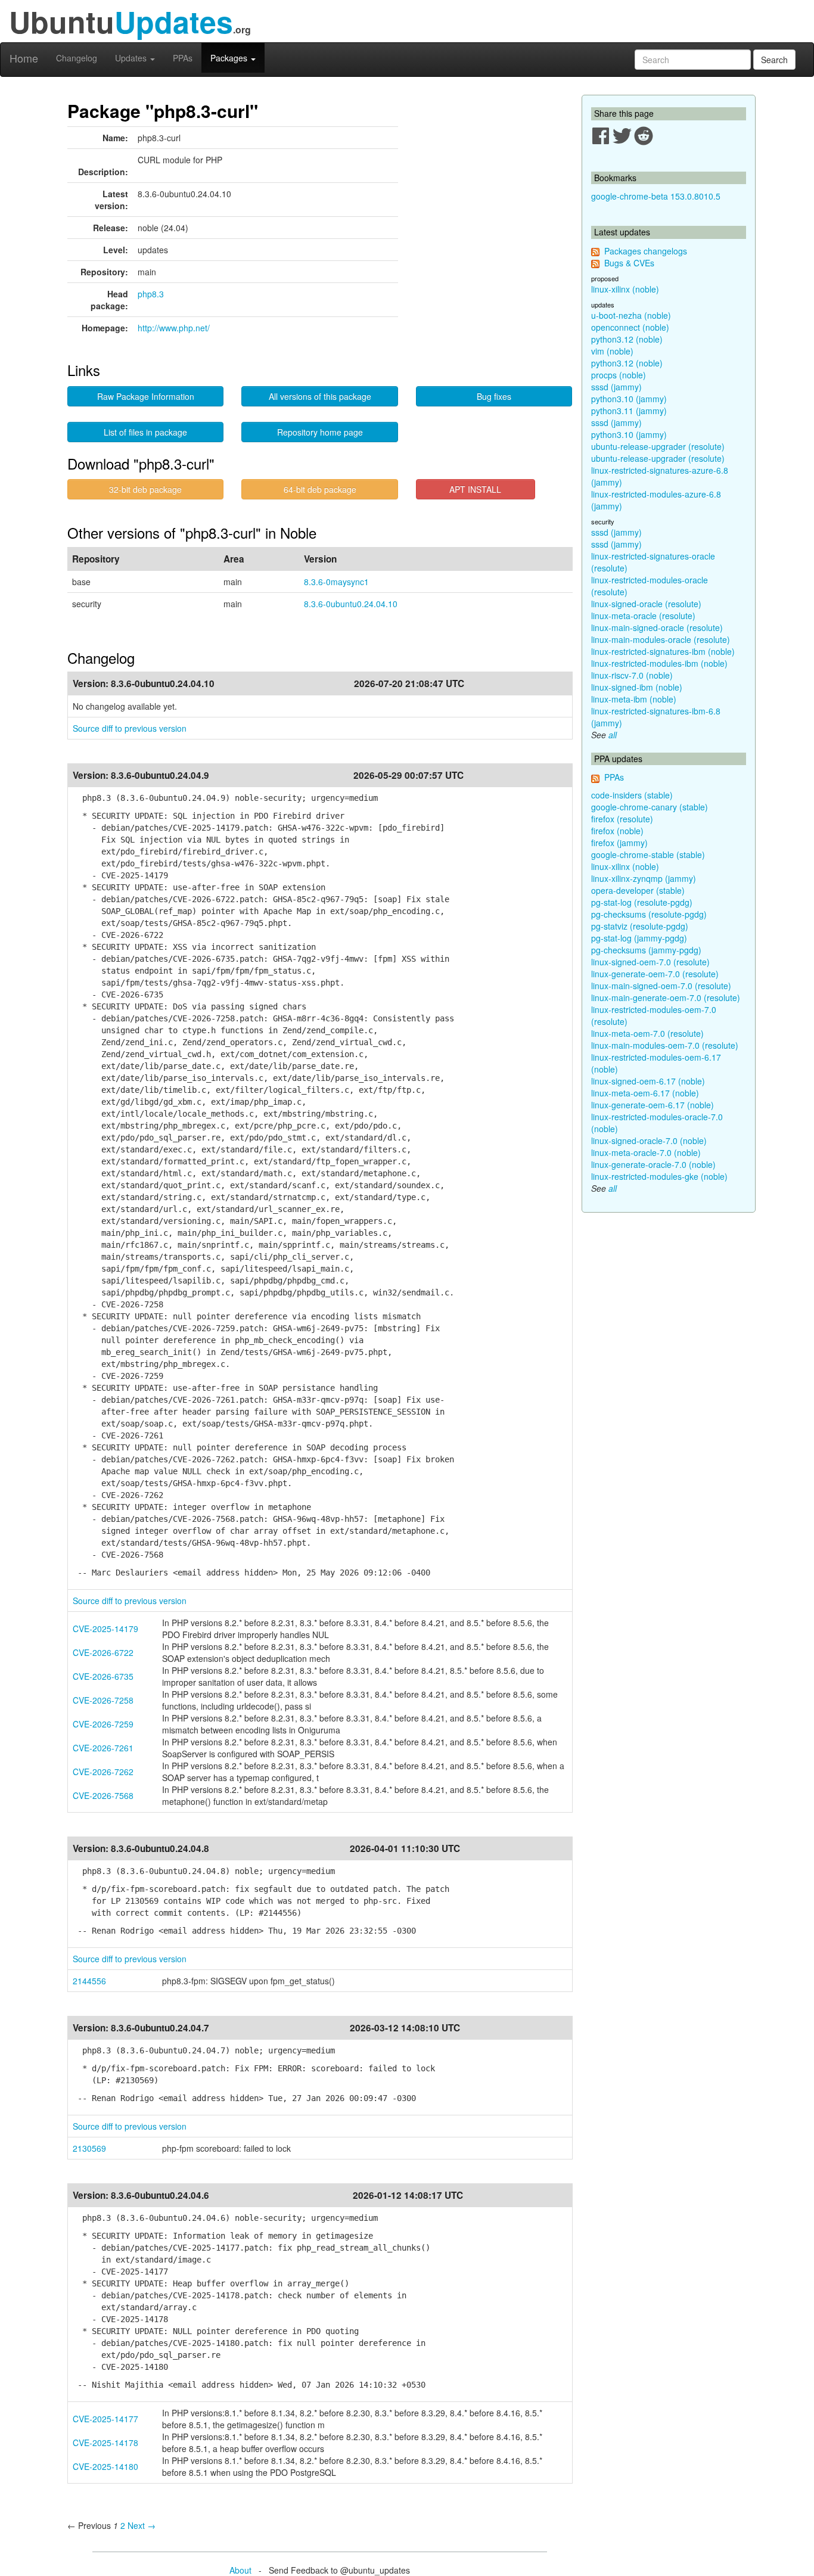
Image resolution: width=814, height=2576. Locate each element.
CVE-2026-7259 (103, 1724)
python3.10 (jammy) (629, 399)
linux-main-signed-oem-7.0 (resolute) (661, 986)
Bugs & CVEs (629, 263)
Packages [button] (230, 58)
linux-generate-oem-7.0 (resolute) (655, 974)
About (240, 2570)
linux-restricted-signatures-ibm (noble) (663, 651)
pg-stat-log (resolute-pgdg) (642, 902)
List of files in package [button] (145, 432)
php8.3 (151, 294)
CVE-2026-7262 (103, 1772)
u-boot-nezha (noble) (631, 315)
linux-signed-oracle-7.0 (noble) (649, 1141)
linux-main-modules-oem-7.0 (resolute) (665, 1045)
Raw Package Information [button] (146, 396)
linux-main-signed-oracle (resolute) (657, 627)
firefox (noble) (617, 831)
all (613, 735)
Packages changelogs (646, 251)
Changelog (77, 58)
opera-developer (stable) (638, 890)
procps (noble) (619, 375)
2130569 (89, 2148)
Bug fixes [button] (494, 396)
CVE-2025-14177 (105, 2419)
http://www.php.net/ (174, 328)
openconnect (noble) (630, 327)
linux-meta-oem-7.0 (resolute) (647, 1033)
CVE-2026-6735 (103, 1676)
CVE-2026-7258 (103, 1700)
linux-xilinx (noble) (625, 289)
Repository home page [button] (320, 432)
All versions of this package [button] (320, 396)
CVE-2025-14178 (105, 2443)
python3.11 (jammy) (629, 411)
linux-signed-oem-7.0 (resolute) (650, 962)
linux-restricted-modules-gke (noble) (659, 1176)
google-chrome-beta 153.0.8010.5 (656, 196)
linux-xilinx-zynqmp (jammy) (644, 878)
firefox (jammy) (619, 843)
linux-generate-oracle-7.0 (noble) (653, 1164)
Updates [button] (132, 58)
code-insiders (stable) (632, 795)
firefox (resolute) (622, 819)
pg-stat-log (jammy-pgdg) (639, 938)
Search (774, 60)
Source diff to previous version (130, 728)
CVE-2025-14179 (105, 1629)
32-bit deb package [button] (145, 489)
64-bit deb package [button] (320, 489)
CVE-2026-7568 (103, 1795)
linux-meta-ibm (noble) (634, 699)
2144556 (89, 1981)
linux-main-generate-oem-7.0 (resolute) (666, 998)
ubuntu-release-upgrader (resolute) (658, 446)
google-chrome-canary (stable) (650, 807)
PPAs (183, 58)
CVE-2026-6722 (103, 1652)
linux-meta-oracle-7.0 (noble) (646, 1152)
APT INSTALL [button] (475, 489)
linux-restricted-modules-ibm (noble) (659, 663)
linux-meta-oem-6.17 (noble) (645, 1093)
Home (24, 58)
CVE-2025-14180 (105, 2466)
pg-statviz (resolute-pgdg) (640, 926)
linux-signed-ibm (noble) (637, 687)
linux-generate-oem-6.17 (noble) (653, 1105)
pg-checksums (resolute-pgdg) (649, 914)
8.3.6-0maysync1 (336, 582)
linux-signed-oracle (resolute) (646, 604)
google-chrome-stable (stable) (648, 854)
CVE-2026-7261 (103, 1748)
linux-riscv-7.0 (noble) (632, 675)
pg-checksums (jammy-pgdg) (646, 950)
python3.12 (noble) (627, 339)
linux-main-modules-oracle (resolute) (661, 639)
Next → (142, 2525)
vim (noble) (612, 351)
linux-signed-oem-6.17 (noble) (648, 1081)
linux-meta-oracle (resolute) (643, 616)
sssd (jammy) (616, 387)
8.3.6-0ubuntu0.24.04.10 (351, 604)
